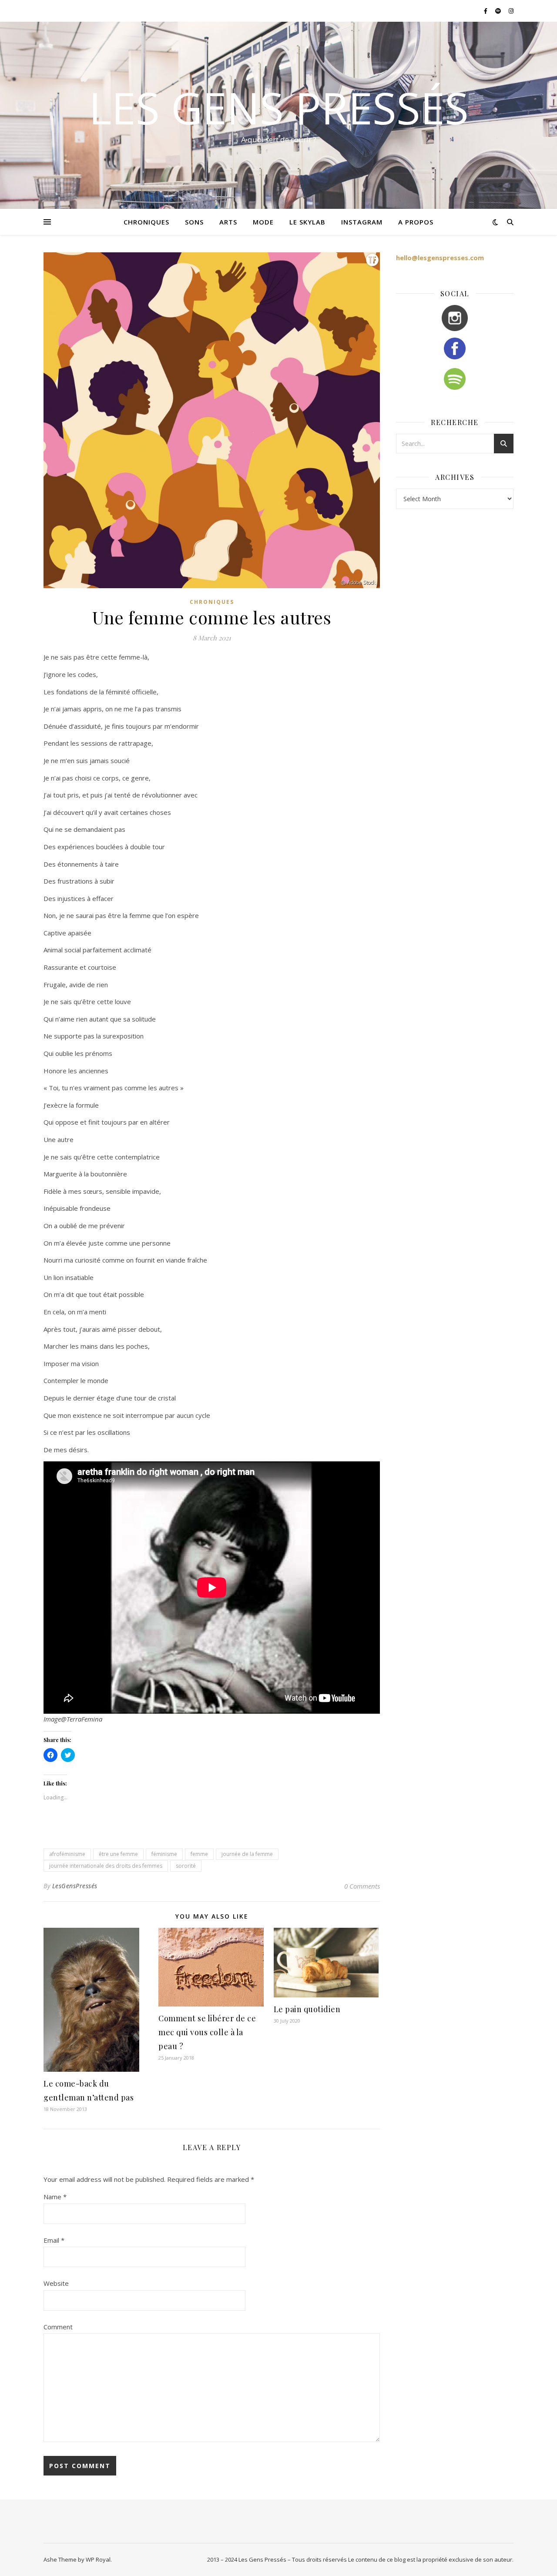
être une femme (118, 1854)
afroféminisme (67, 1854)
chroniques (146, 222)
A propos (416, 222)
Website (56, 2283)
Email (54, 2240)
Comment (58, 2327)
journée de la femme (247, 1854)
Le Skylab (307, 222)
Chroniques (212, 602)
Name (55, 2197)
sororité (186, 1866)
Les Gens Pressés (279, 107)
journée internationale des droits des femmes (106, 1866)
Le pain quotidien (307, 2009)
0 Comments (362, 1886)
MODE (263, 222)
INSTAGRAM (362, 222)
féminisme (164, 1854)
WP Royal (98, 2559)
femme (199, 1854)
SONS (194, 222)
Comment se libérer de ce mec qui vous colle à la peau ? (207, 2032)
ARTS (228, 222)
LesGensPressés (75, 1886)
